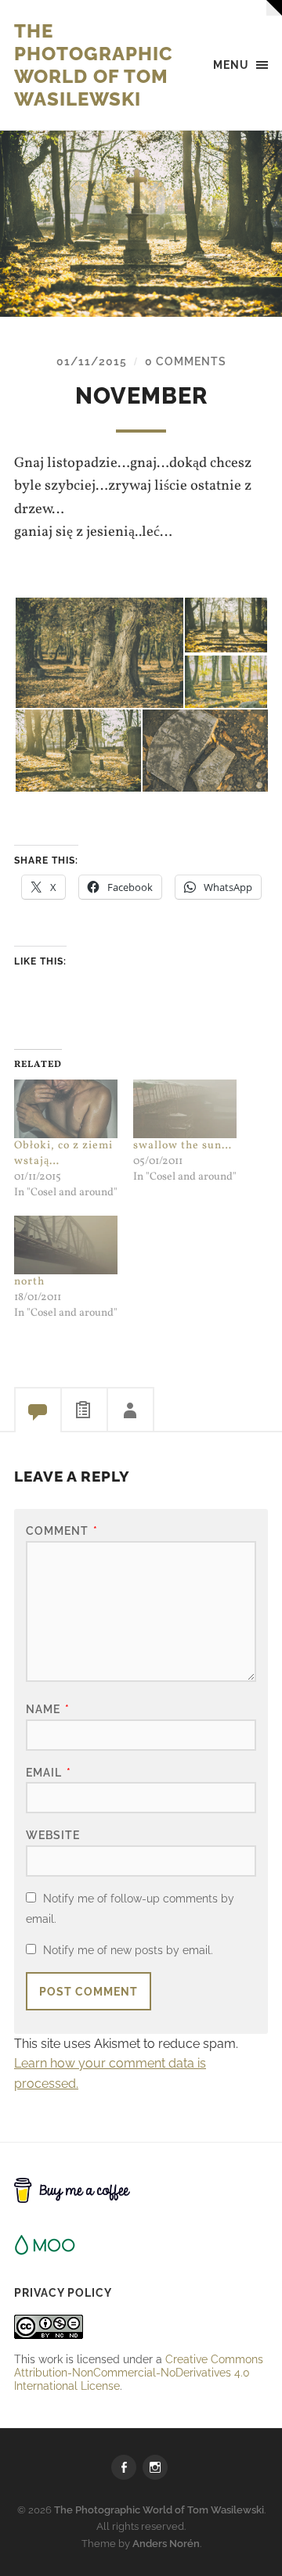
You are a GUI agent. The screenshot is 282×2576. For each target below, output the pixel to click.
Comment (62, 1531)
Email (49, 1772)
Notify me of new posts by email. (128, 1950)
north (29, 1282)
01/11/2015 (92, 361)
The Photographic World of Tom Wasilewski (94, 65)
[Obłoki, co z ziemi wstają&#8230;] (66, 1109)
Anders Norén (166, 2544)
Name (48, 1709)
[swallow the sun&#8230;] (185, 1109)
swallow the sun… (183, 1146)
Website (53, 1835)
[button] (99, 653)
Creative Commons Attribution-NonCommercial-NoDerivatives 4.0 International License (139, 2372)
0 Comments (186, 361)
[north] (66, 1245)
